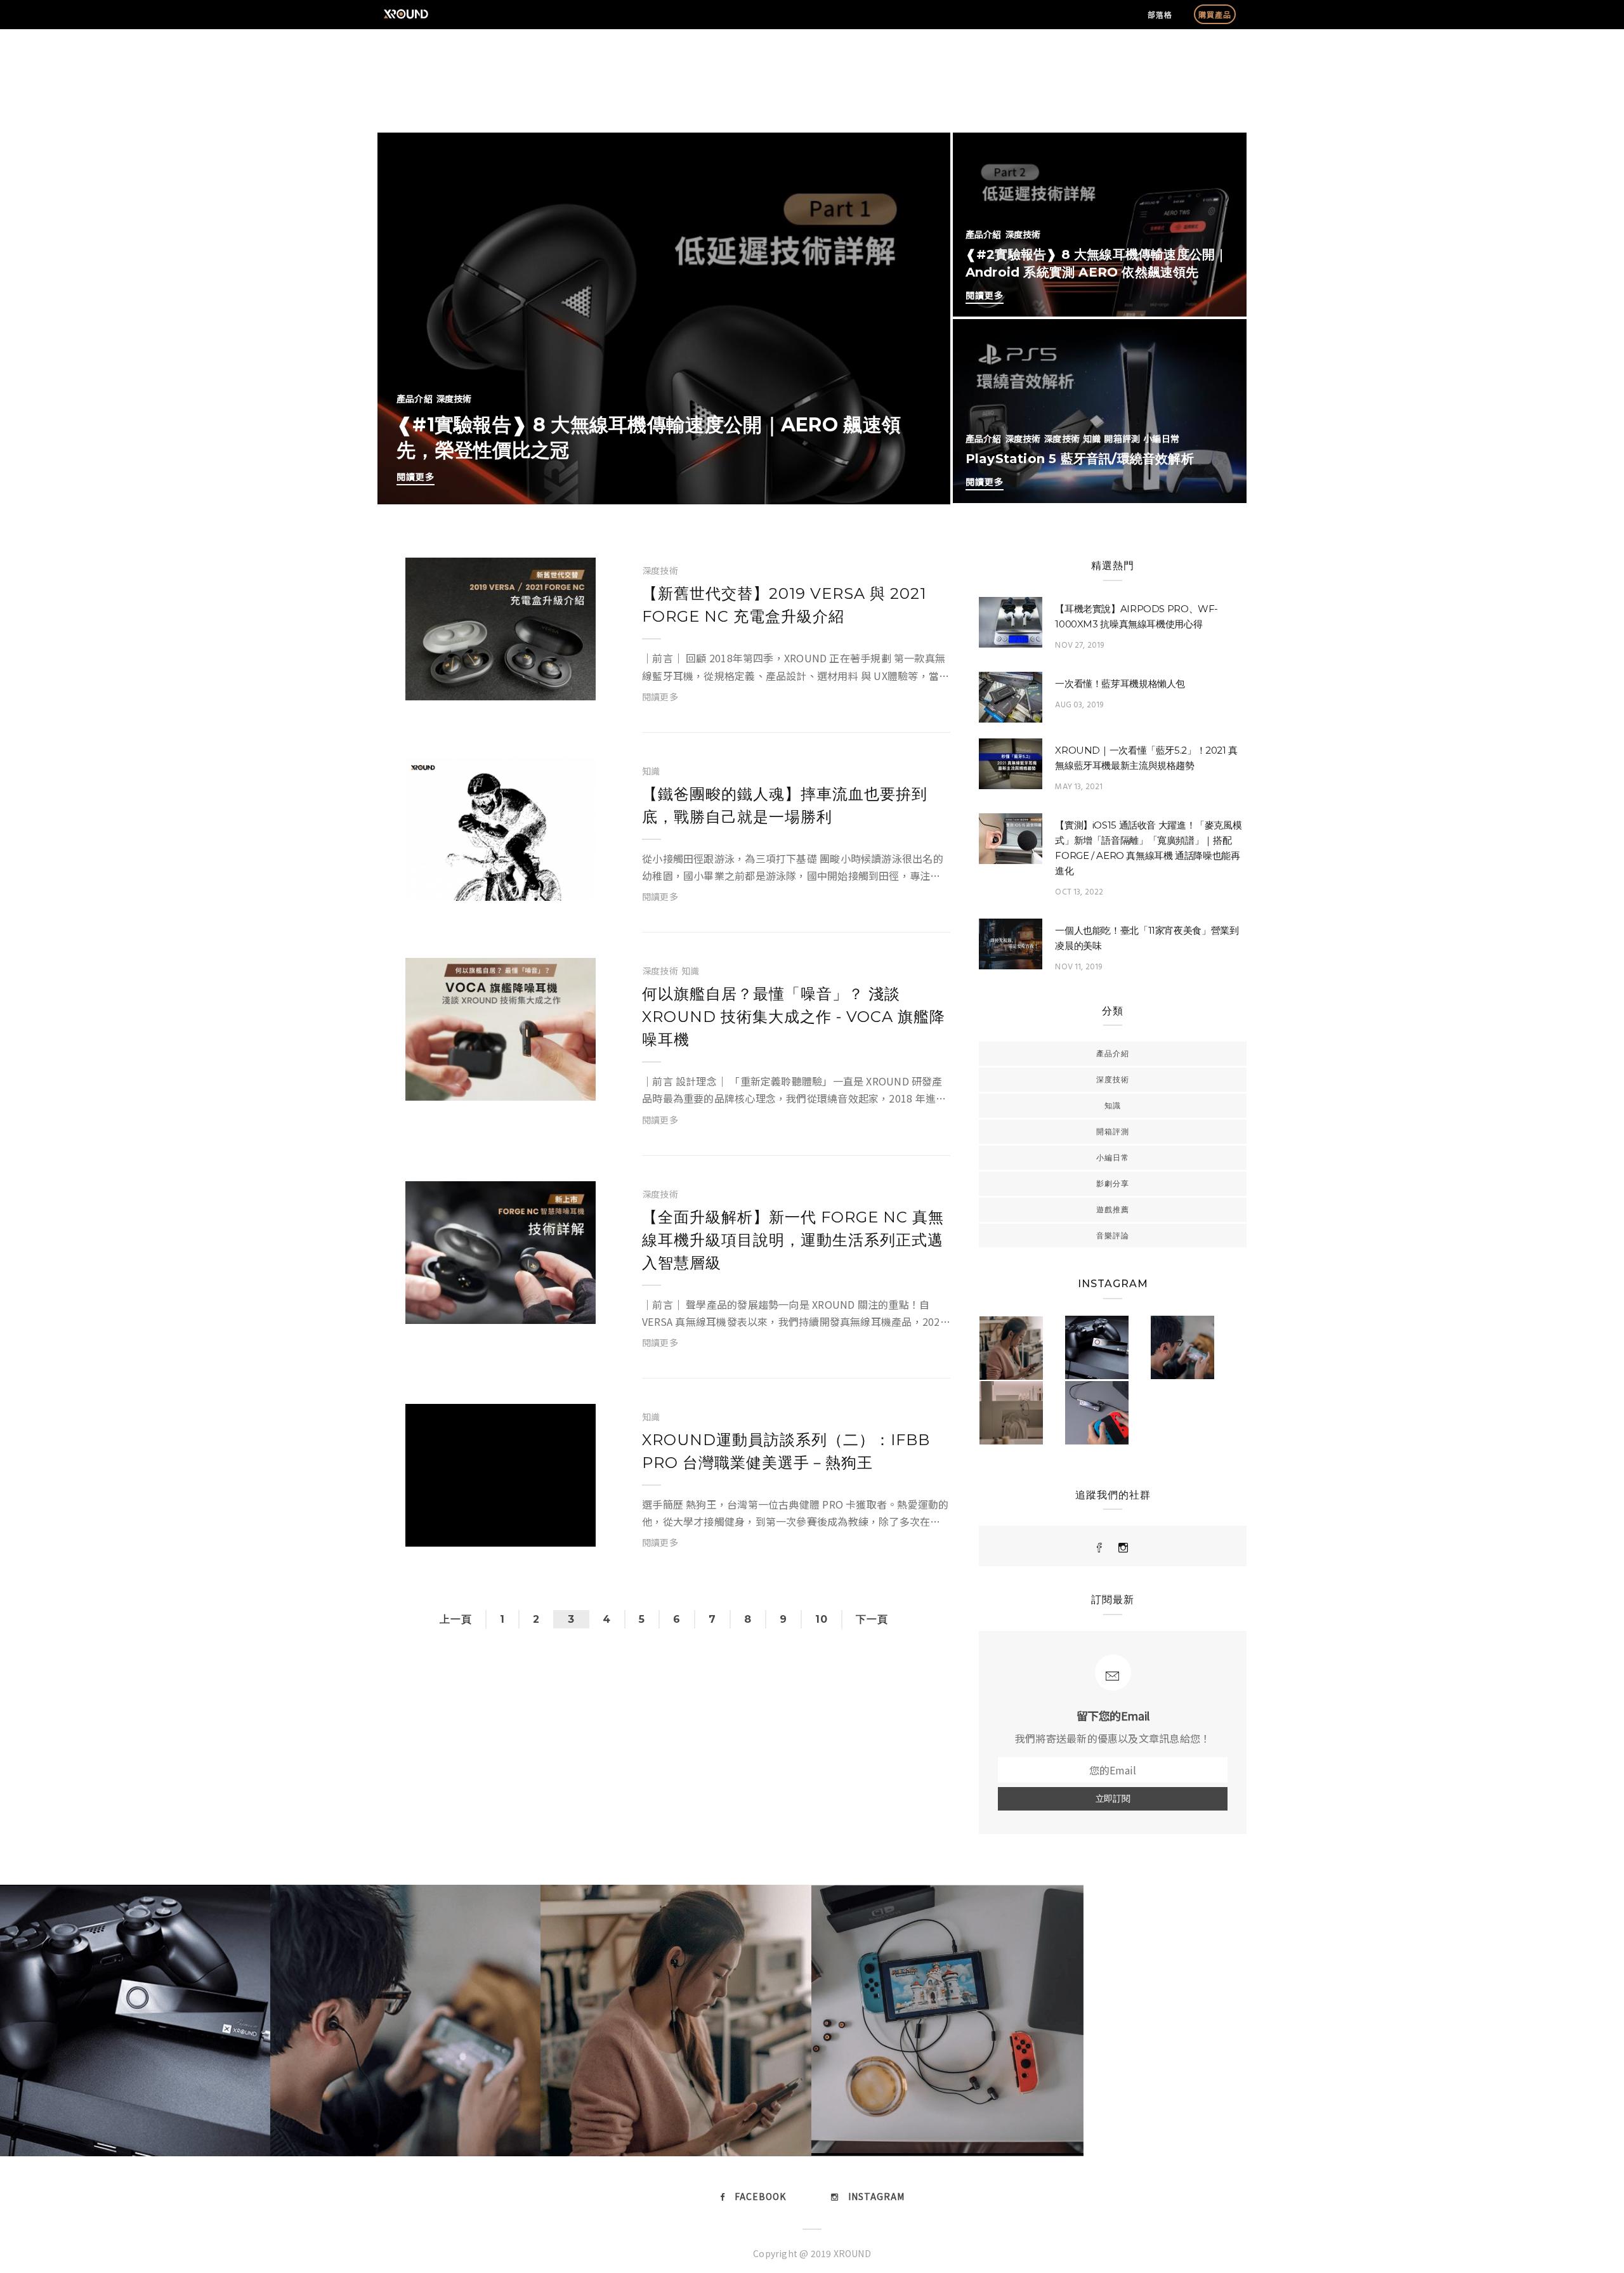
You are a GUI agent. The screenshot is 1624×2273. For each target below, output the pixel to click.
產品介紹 (415, 398)
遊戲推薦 (1113, 1209)
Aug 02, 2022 (550, 685)
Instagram (876, 2196)
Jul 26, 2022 (552, 1085)
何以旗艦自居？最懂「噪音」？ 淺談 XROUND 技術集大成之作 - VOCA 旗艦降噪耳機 (794, 1017)
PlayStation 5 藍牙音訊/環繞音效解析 (1080, 459)
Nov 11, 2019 (1078, 967)
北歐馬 (447, 685)
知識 (1092, 438)
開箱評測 (1122, 438)
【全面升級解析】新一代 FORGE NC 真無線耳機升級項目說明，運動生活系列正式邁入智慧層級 (793, 1240)
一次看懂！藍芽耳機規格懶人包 (1120, 684)
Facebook (760, 2196)
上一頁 (456, 1619)
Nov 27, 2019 (1079, 645)
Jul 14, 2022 (552, 1308)
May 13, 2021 (1079, 787)
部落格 (1160, 14)
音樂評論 (1113, 1235)
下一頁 (872, 1619)
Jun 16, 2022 (551, 1531)
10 (822, 1619)
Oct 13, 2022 (1079, 892)
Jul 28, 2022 (552, 885)
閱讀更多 (416, 476)
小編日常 (1161, 438)
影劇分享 (1113, 1183)
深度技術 (454, 398)
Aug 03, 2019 (1079, 705)
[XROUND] (1100, 1548)
